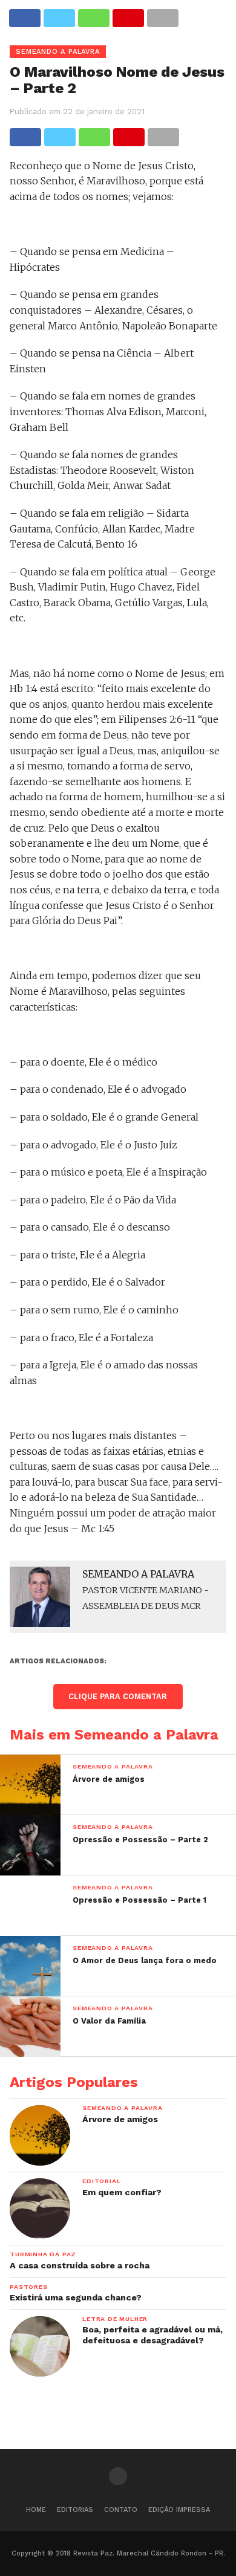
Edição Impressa (179, 2510)
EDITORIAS (75, 2510)
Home (36, 2510)
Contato (121, 2510)
